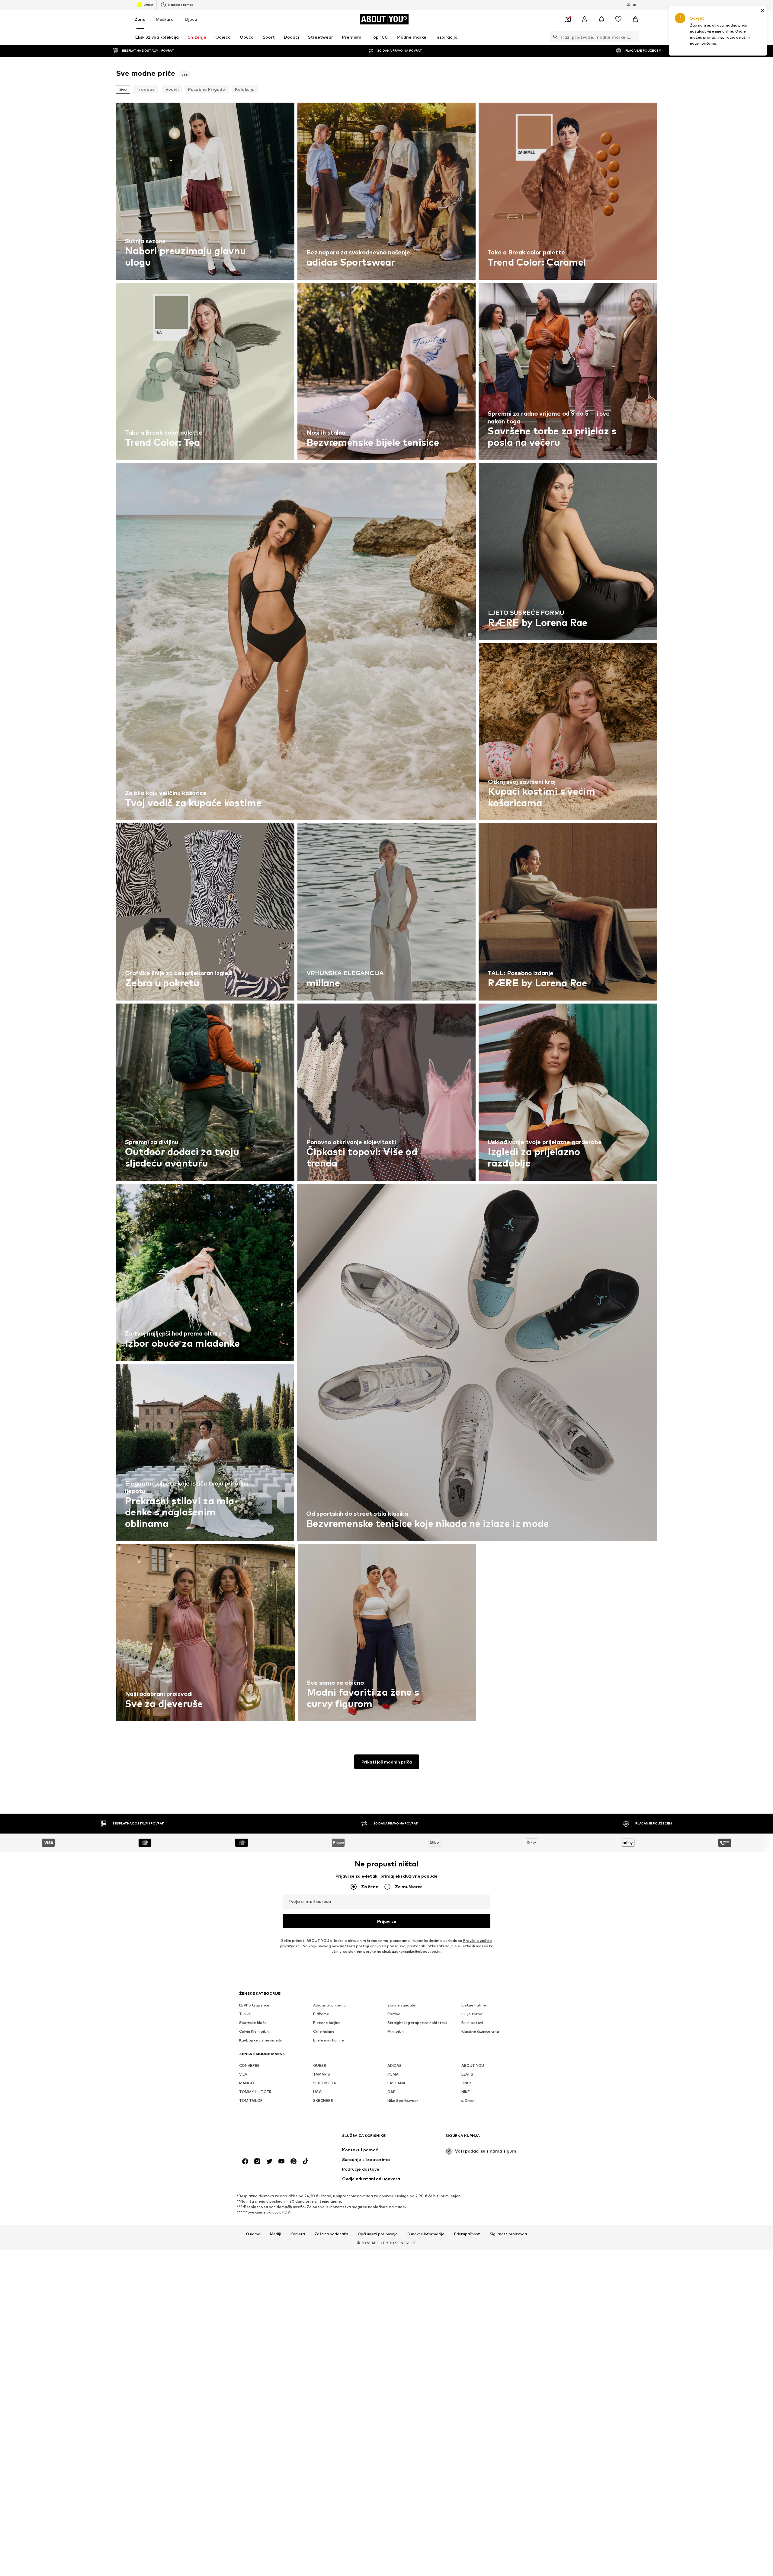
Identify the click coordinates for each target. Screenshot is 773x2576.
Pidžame (321, 2014)
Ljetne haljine (474, 2005)
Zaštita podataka (331, 2234)
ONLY (466, 2083)
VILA (243, 2074)
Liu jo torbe (472, 2014)
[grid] (386, 913)
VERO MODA (325, 2083)
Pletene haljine (327, 2023)
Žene (140, 19)
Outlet (148, 5)
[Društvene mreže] (245, 2161)
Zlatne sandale (401, 2005)
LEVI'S (467, 2074)
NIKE (466, 2092)
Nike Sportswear (403, 2100)
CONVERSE (249, 2065)
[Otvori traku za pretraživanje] (554, 37)
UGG (318, 2092)
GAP (391, 2092)
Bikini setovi (472, 2023)
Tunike (245, 2014)
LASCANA (396, 2083)
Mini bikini (396, 2031)
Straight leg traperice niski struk (417, 2023)
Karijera (298, 2234)
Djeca (191, 19)
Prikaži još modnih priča (387, 1762)
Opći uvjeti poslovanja (378, 2234)
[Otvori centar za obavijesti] (601, 19)
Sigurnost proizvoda (508, 2234)
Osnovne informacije (426, 2234)
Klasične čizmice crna (480, 2031)
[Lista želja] (618, 19)
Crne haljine (324, 2031)
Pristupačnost (467, 2234)
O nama (253, 2234)
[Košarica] (635, 19)
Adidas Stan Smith (330, 2005)
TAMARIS (322, 2074)
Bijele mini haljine (329, 2040)
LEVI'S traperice (254, 2005)
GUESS (320, 2065)
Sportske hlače (253, 2023)
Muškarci (165, 19)
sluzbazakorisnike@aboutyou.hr (411, 1951)
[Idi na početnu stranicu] (272, 2139)
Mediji (275, 2234)
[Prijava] (585, 19)
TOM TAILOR (251, 2100)
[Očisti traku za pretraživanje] (634, 37)
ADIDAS (395, 2065)
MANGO (247, 2083)
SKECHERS (323, 2100)
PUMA (393, 2074)
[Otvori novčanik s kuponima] (568, 19)
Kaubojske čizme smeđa (261, 2040)
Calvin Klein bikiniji (255, 2031)
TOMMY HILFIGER (255, 2092)
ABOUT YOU (473, 2065)
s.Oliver (468, 2100)
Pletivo (394, 2014)
